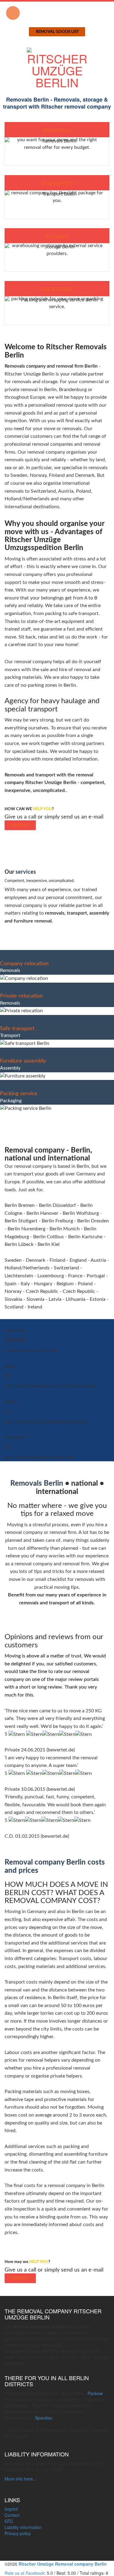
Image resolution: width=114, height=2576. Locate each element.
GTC (9, 2521)
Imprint (11, 2509)
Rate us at (24, 2573)
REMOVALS (57, 131)
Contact (20, 825)
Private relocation (21, 996)
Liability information (23, 2527)
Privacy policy (18, 2533)
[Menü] (13, 13)
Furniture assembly (23, 1061)
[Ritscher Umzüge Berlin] (57, 66)
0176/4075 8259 (56, 17)
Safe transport (17, 1029)
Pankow (95, 2393)
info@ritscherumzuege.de (58, 24)
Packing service (19, 1094)
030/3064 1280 (57, 10)
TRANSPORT (57, 184)
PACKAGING (57, 290)
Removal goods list (57, 32)
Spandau (44, 2418)
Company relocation (24, 964)
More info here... (21, 2479)
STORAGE (57, 237)
